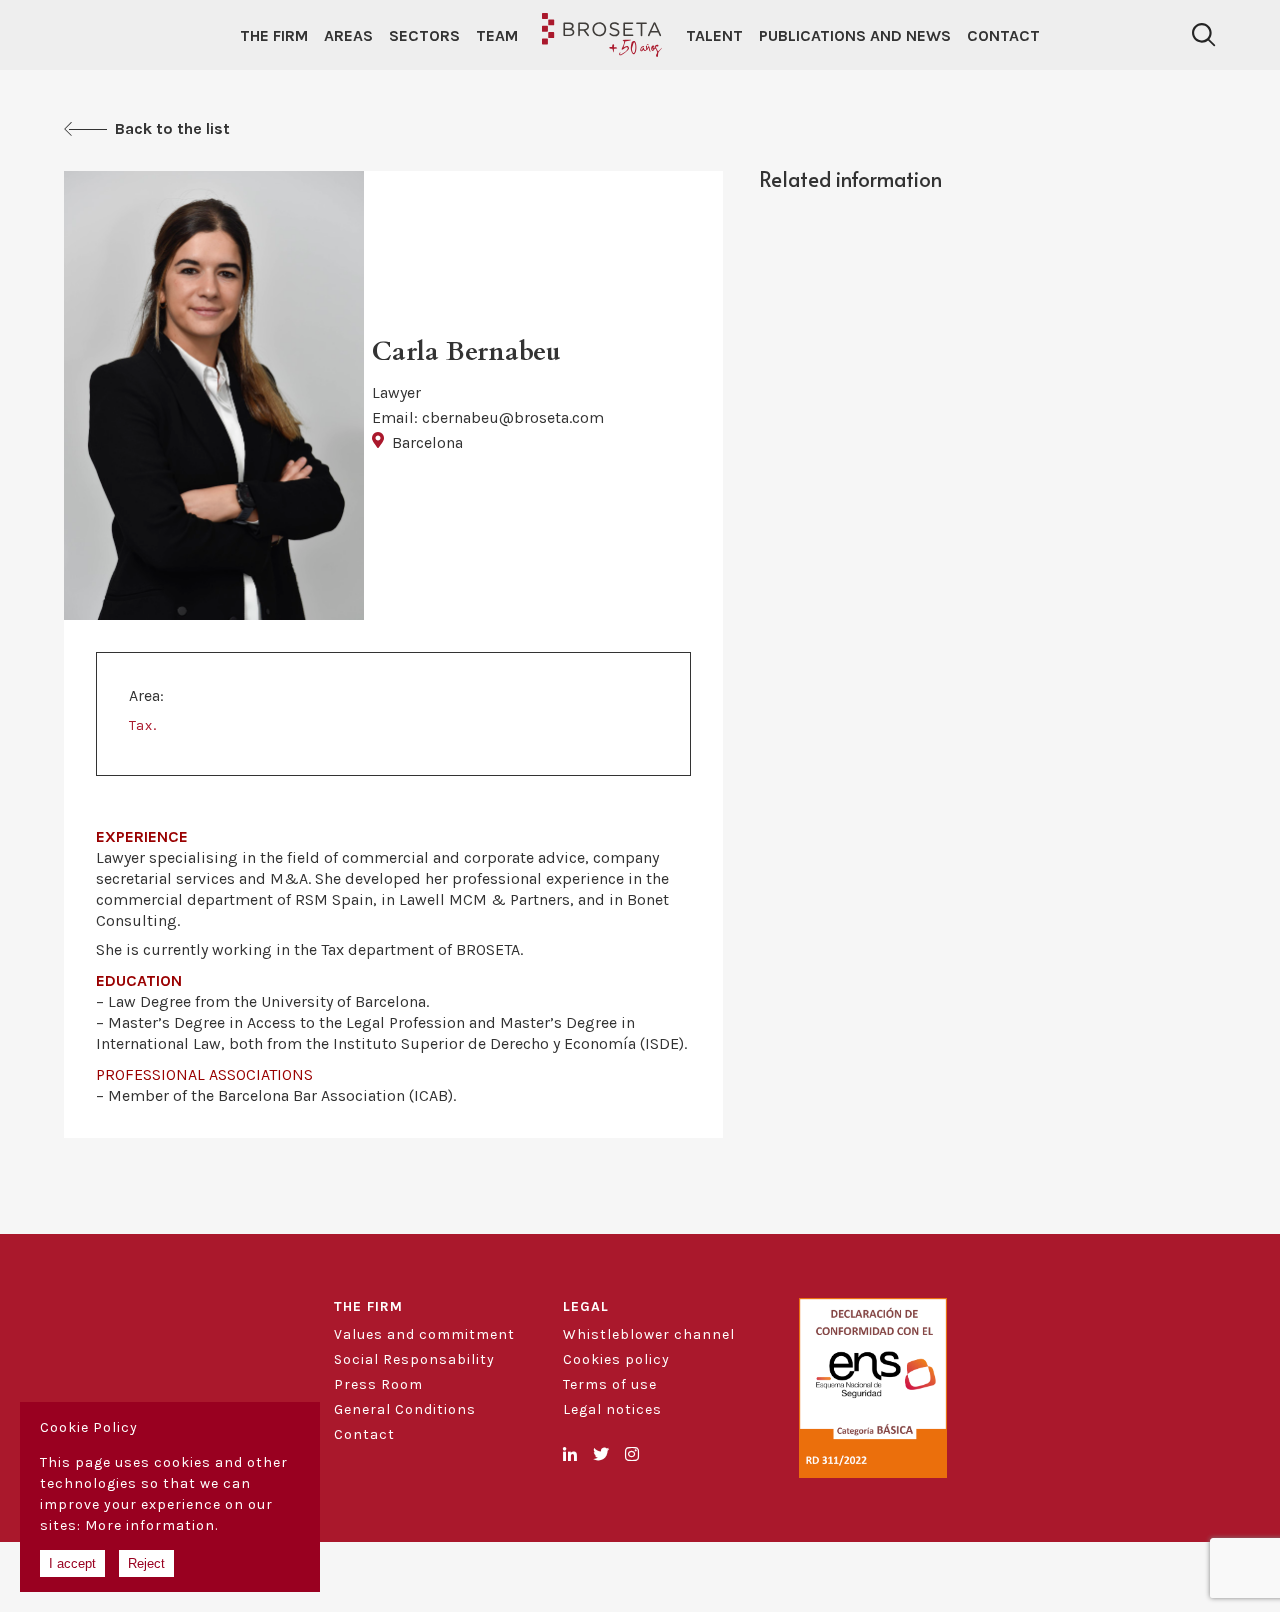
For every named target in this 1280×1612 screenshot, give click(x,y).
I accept (72, 1563)
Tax (141, 725)
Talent (714, 35)
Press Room (378, 1384)
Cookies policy (616, 1359)
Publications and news (855, 35)
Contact (1003, 35)
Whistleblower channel (649, 1334)
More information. (151, 1525)
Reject (146, 1563)
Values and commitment (424, 1334)
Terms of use (610, 1384)
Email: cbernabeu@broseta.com (488, 417)
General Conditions (405, 1409)
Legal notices (612, 1409)
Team (497, 35)
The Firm (274, 35)
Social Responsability (414, 1359)
